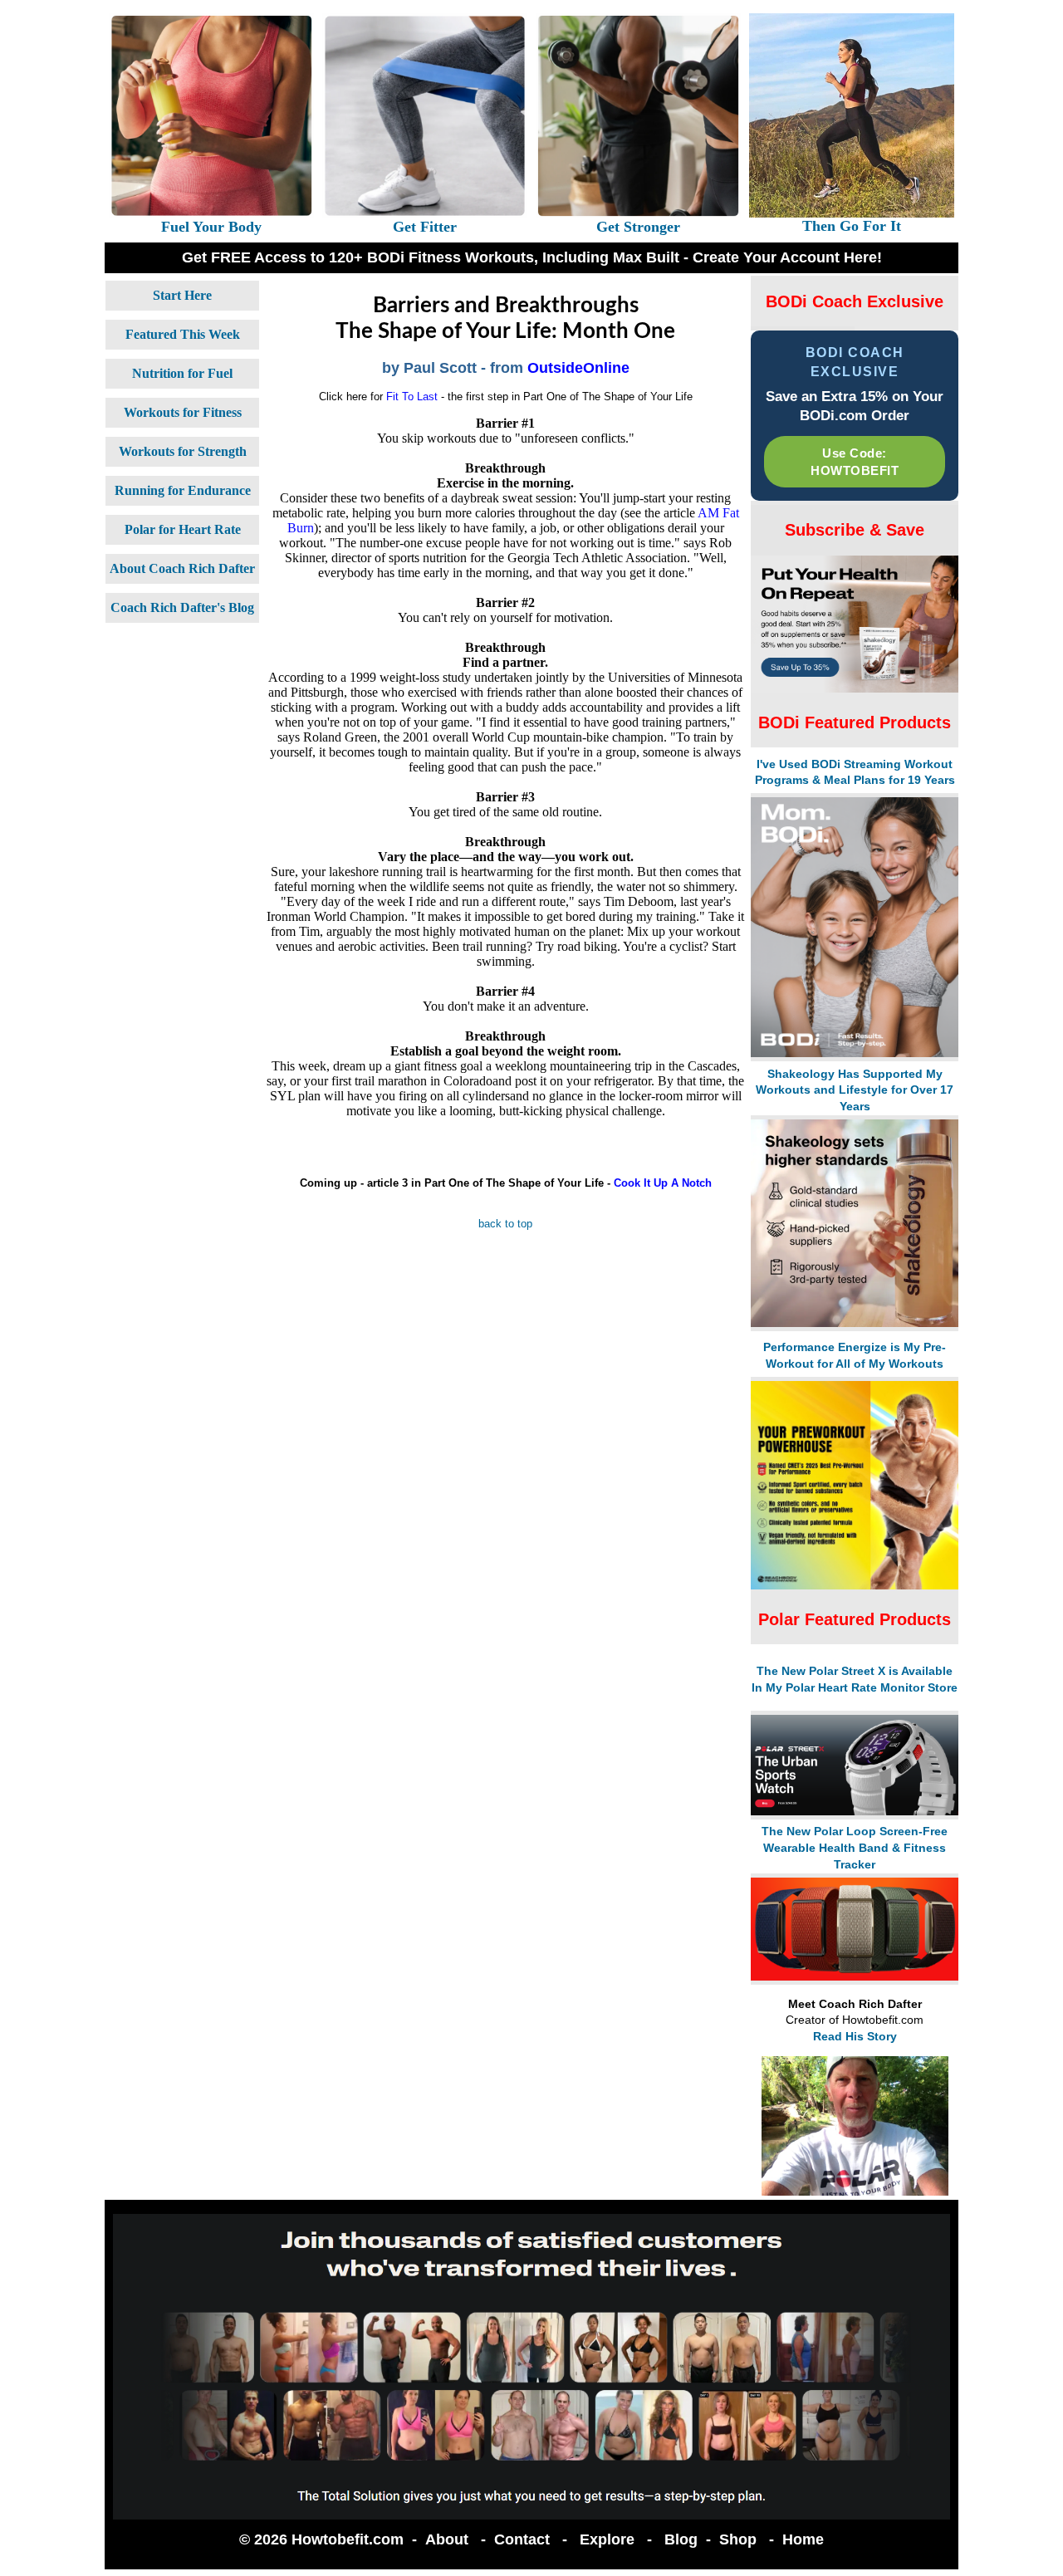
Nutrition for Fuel (182, 373)
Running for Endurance (183, 490)
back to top (505, 1224)
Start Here (182, 295)
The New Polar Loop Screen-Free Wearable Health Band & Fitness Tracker (855, 1847)
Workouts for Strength (183, 451)
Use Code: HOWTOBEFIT (855, 462)
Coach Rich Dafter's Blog (182, 607)
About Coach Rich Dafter (182, 568)
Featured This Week (183, 334)
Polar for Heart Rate (183, 529)
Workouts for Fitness (183, 412)
